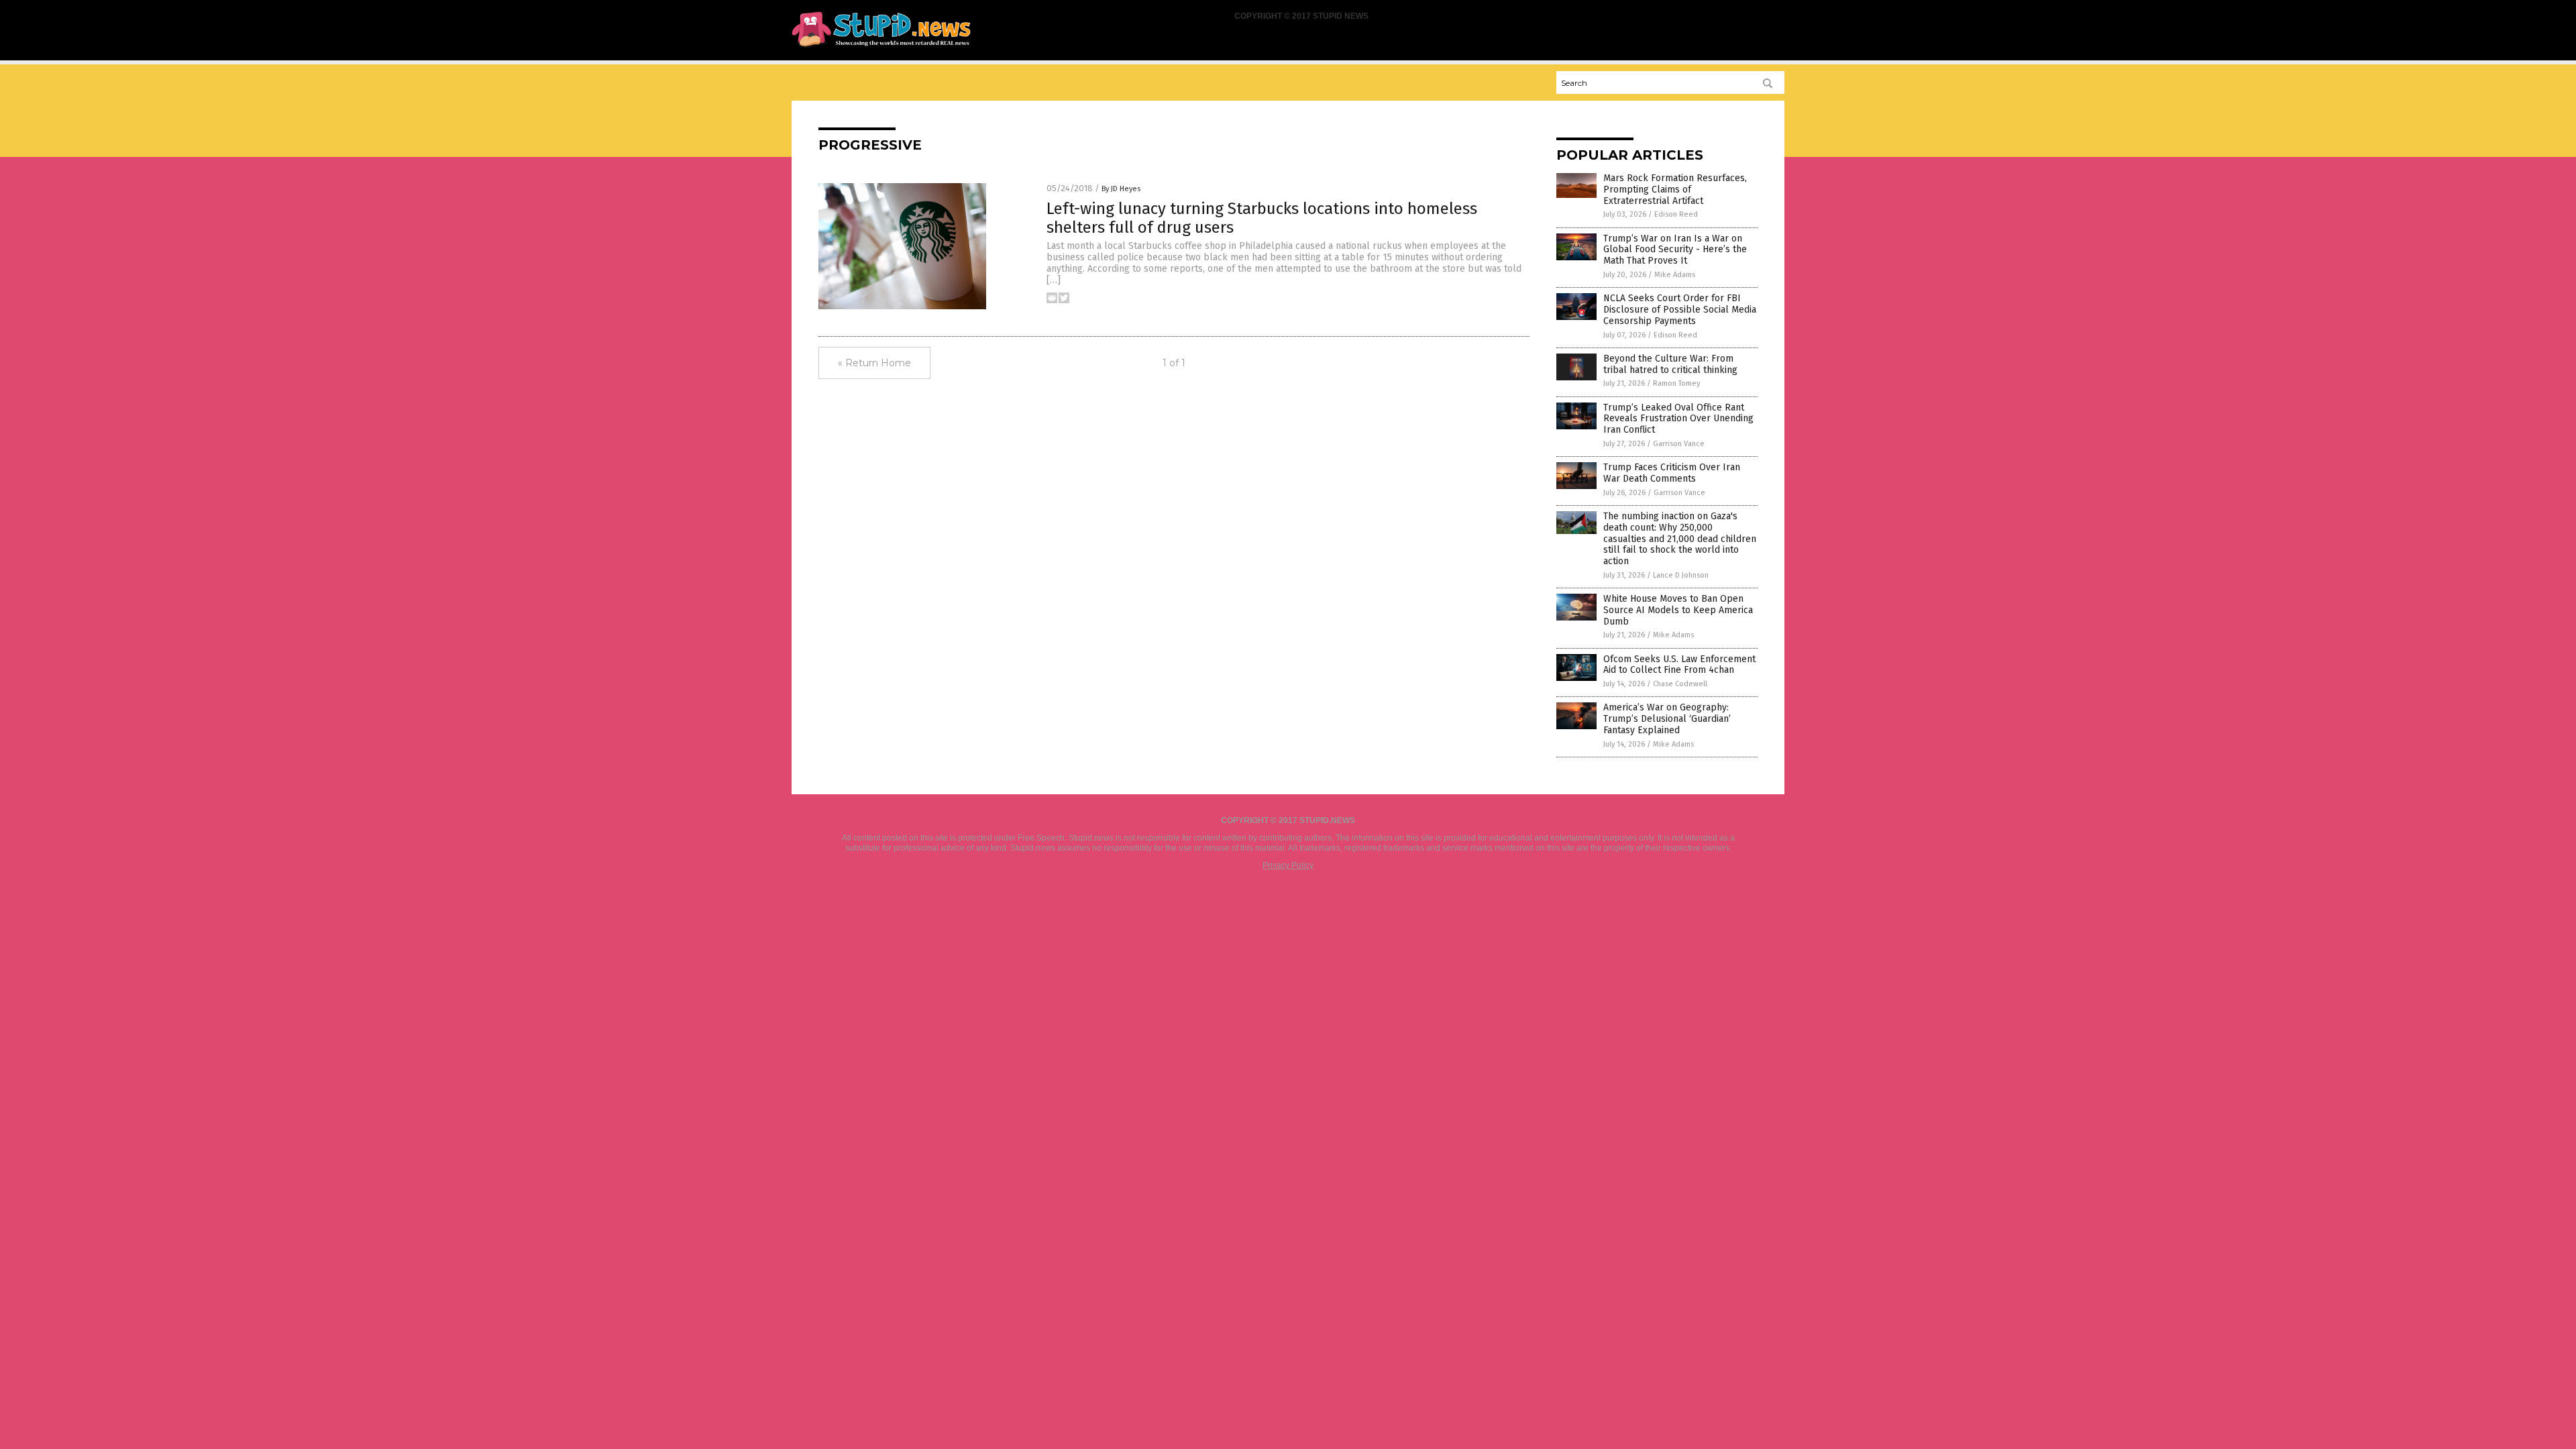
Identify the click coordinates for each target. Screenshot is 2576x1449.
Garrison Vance (1679, 444)
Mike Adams (1675, 275)
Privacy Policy (1288, 865)
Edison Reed (1676, 214)
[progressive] (881, 48)
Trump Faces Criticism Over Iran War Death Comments (1672, 473)
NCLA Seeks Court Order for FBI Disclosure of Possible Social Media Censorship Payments (1680, 310)
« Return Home (874, 363)
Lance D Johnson (1681, 575)
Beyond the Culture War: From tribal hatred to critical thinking (1670, 364)
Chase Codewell (1680, 684)
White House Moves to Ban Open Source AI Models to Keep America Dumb (1678, 610)
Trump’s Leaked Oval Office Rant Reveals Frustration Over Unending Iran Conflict (1678, 419)
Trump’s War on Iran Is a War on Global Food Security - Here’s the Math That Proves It (1675, 250)
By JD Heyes (1121, 189)
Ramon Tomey (1676, 383)
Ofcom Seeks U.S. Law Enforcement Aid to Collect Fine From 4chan (1679, 665)
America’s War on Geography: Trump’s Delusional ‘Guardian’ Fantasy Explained (1667, 719)
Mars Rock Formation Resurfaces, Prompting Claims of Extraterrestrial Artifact (1675, 190)
